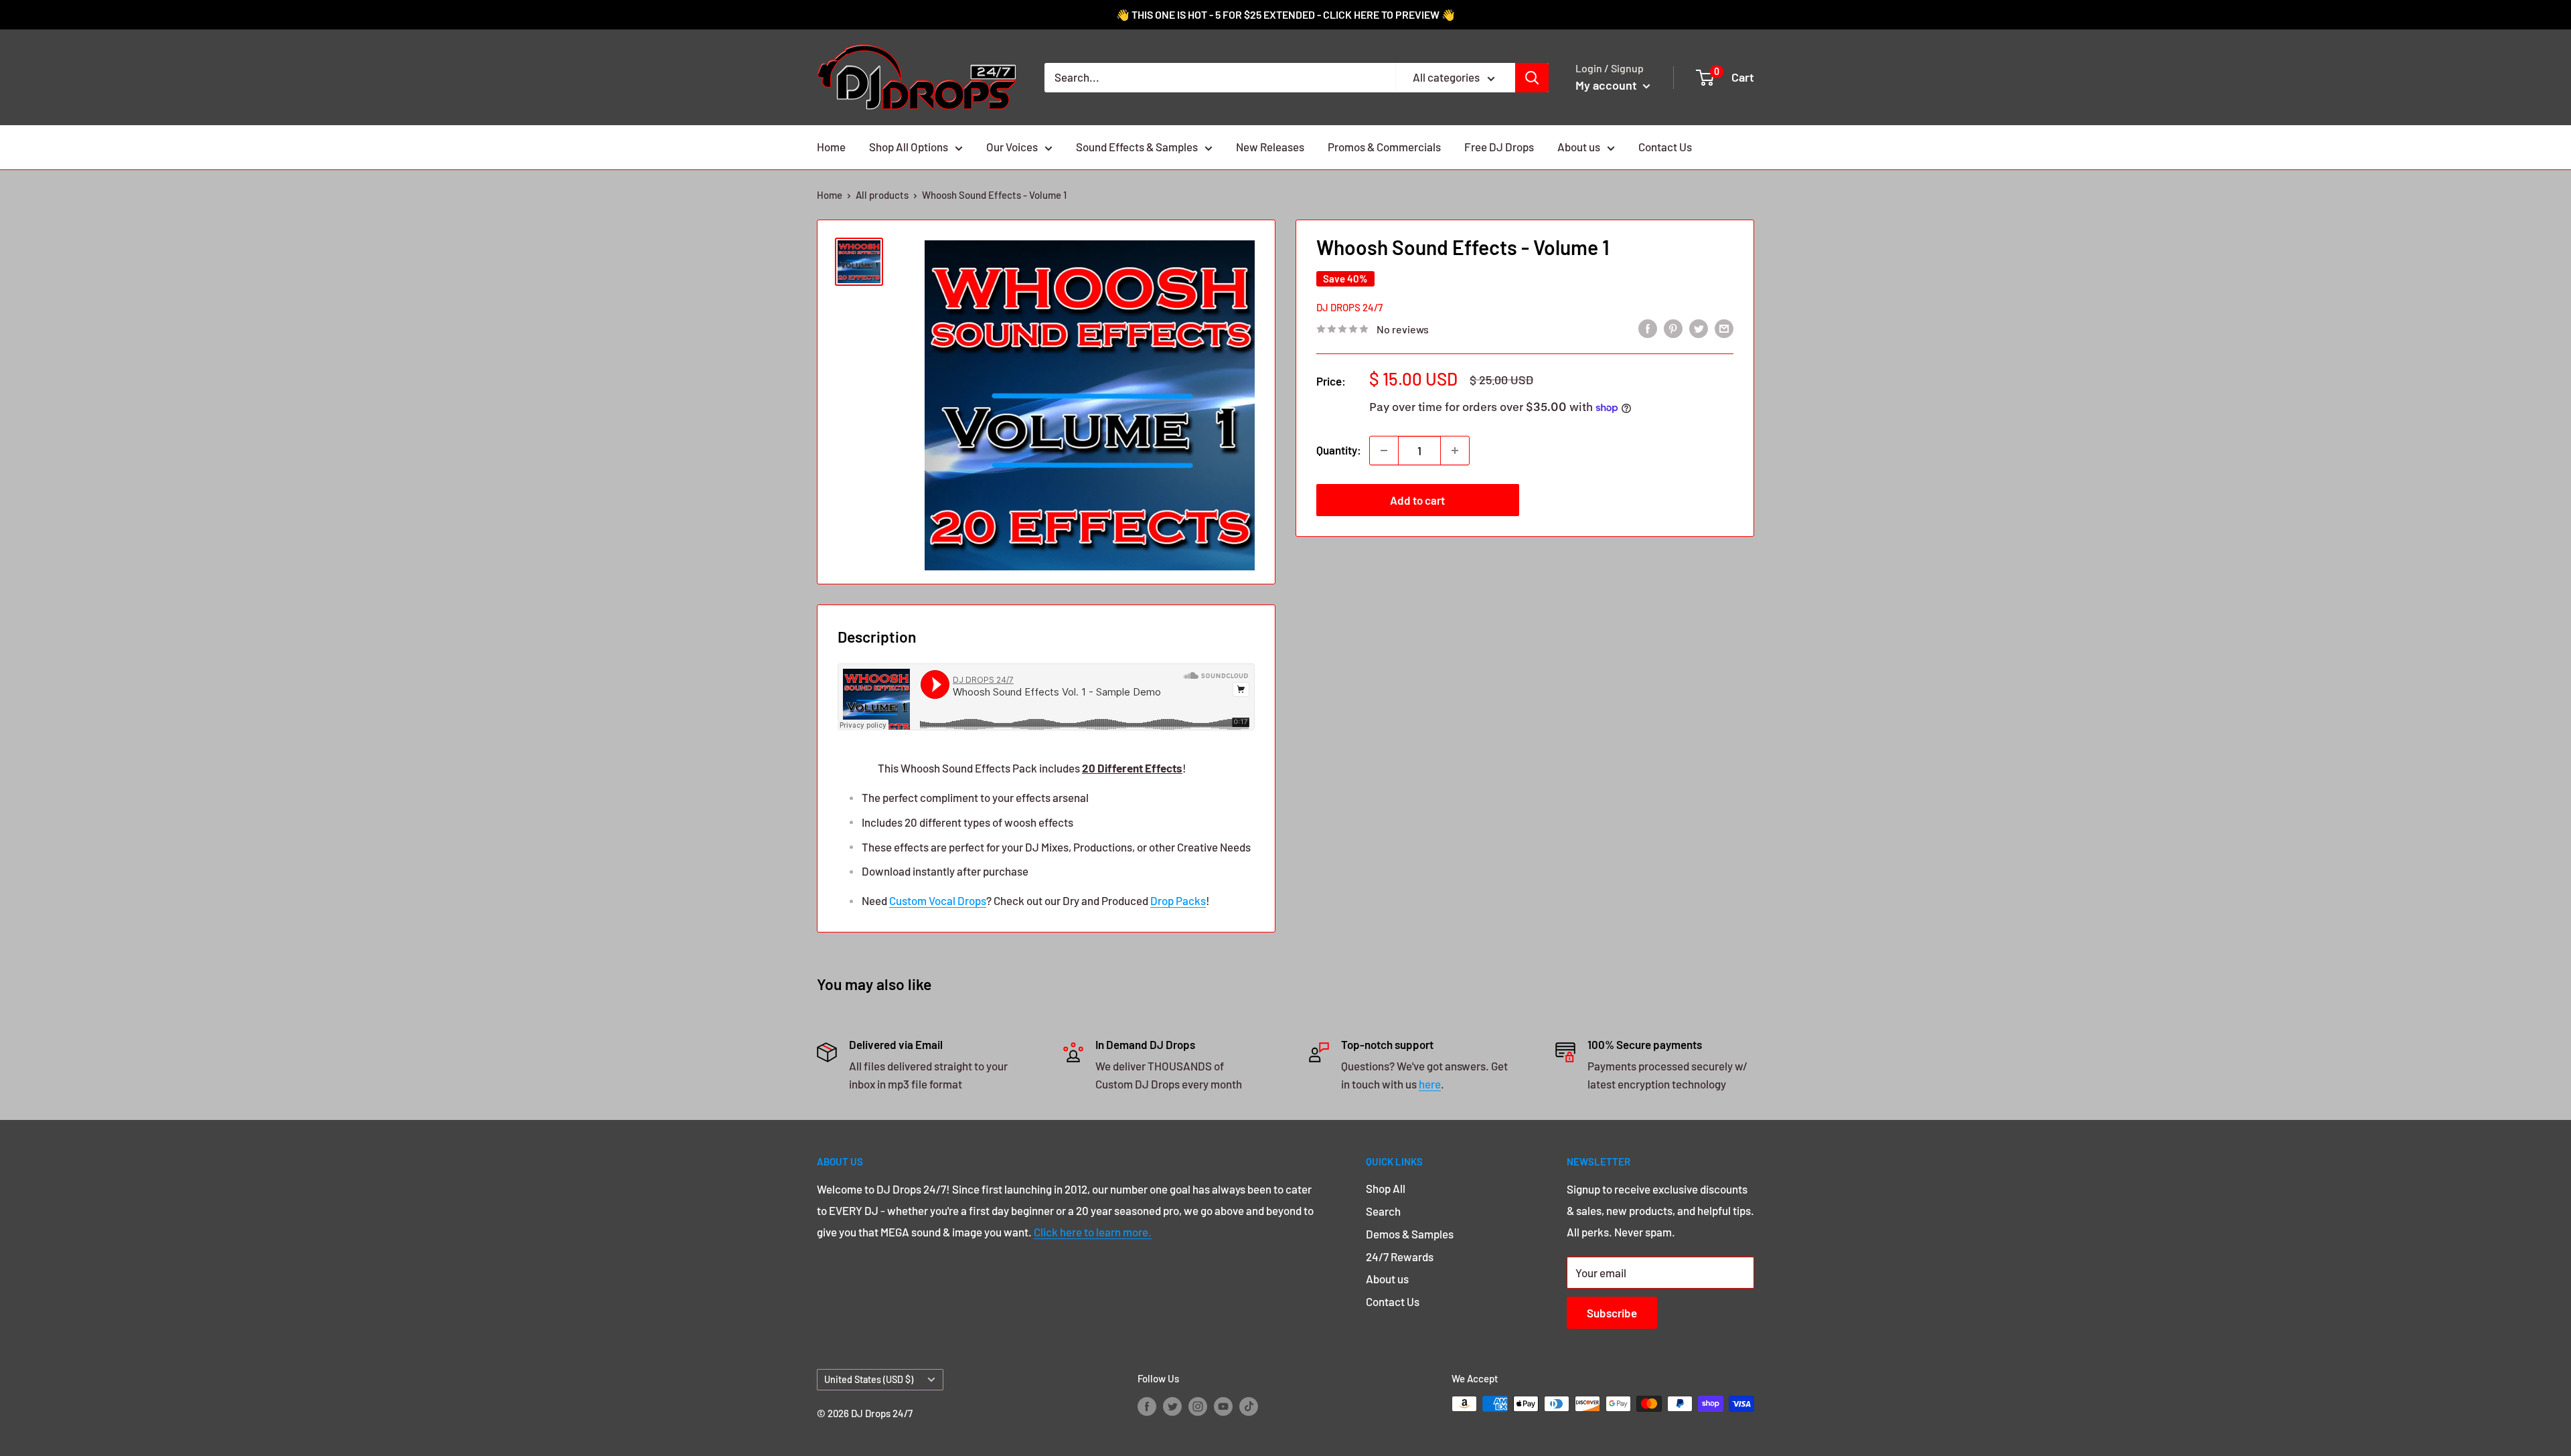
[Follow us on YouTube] (1223, 1406)
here (1430, 1084)
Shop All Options (909, 147)
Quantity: (1339, 450)
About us (1579, 147)
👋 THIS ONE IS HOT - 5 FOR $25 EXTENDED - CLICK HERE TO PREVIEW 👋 (1285, 14)
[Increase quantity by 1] (1455, 451)
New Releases (1270, 147)
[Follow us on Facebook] (1147, 1406)
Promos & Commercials (1384, 147)
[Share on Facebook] (1648, 328)
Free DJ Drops (1499, 147)
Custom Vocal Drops (938, 900)
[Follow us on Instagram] (1198, 1406)
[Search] (1532, 78)
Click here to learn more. (1093, 1232)
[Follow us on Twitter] (1172, 1406)
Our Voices (1012, 147)
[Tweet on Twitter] (1699, 328)
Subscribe (1612, 1313)
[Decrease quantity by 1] (1384, 451)
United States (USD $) (869, 1379)
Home (831, 147)
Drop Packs (1178, 900)
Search (1383, 1211)
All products (882, 195)
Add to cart (1417, 500)
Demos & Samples (1410, 1234)
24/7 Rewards (1400, 1257)
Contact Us (1665, 147)
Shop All (1386, 1188)
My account (1608, 85)
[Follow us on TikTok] (1249, 1406)
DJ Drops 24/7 (1349, 307)
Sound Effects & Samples (1137, 147)
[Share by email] (1724, 328)
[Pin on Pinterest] (1673, 328)
